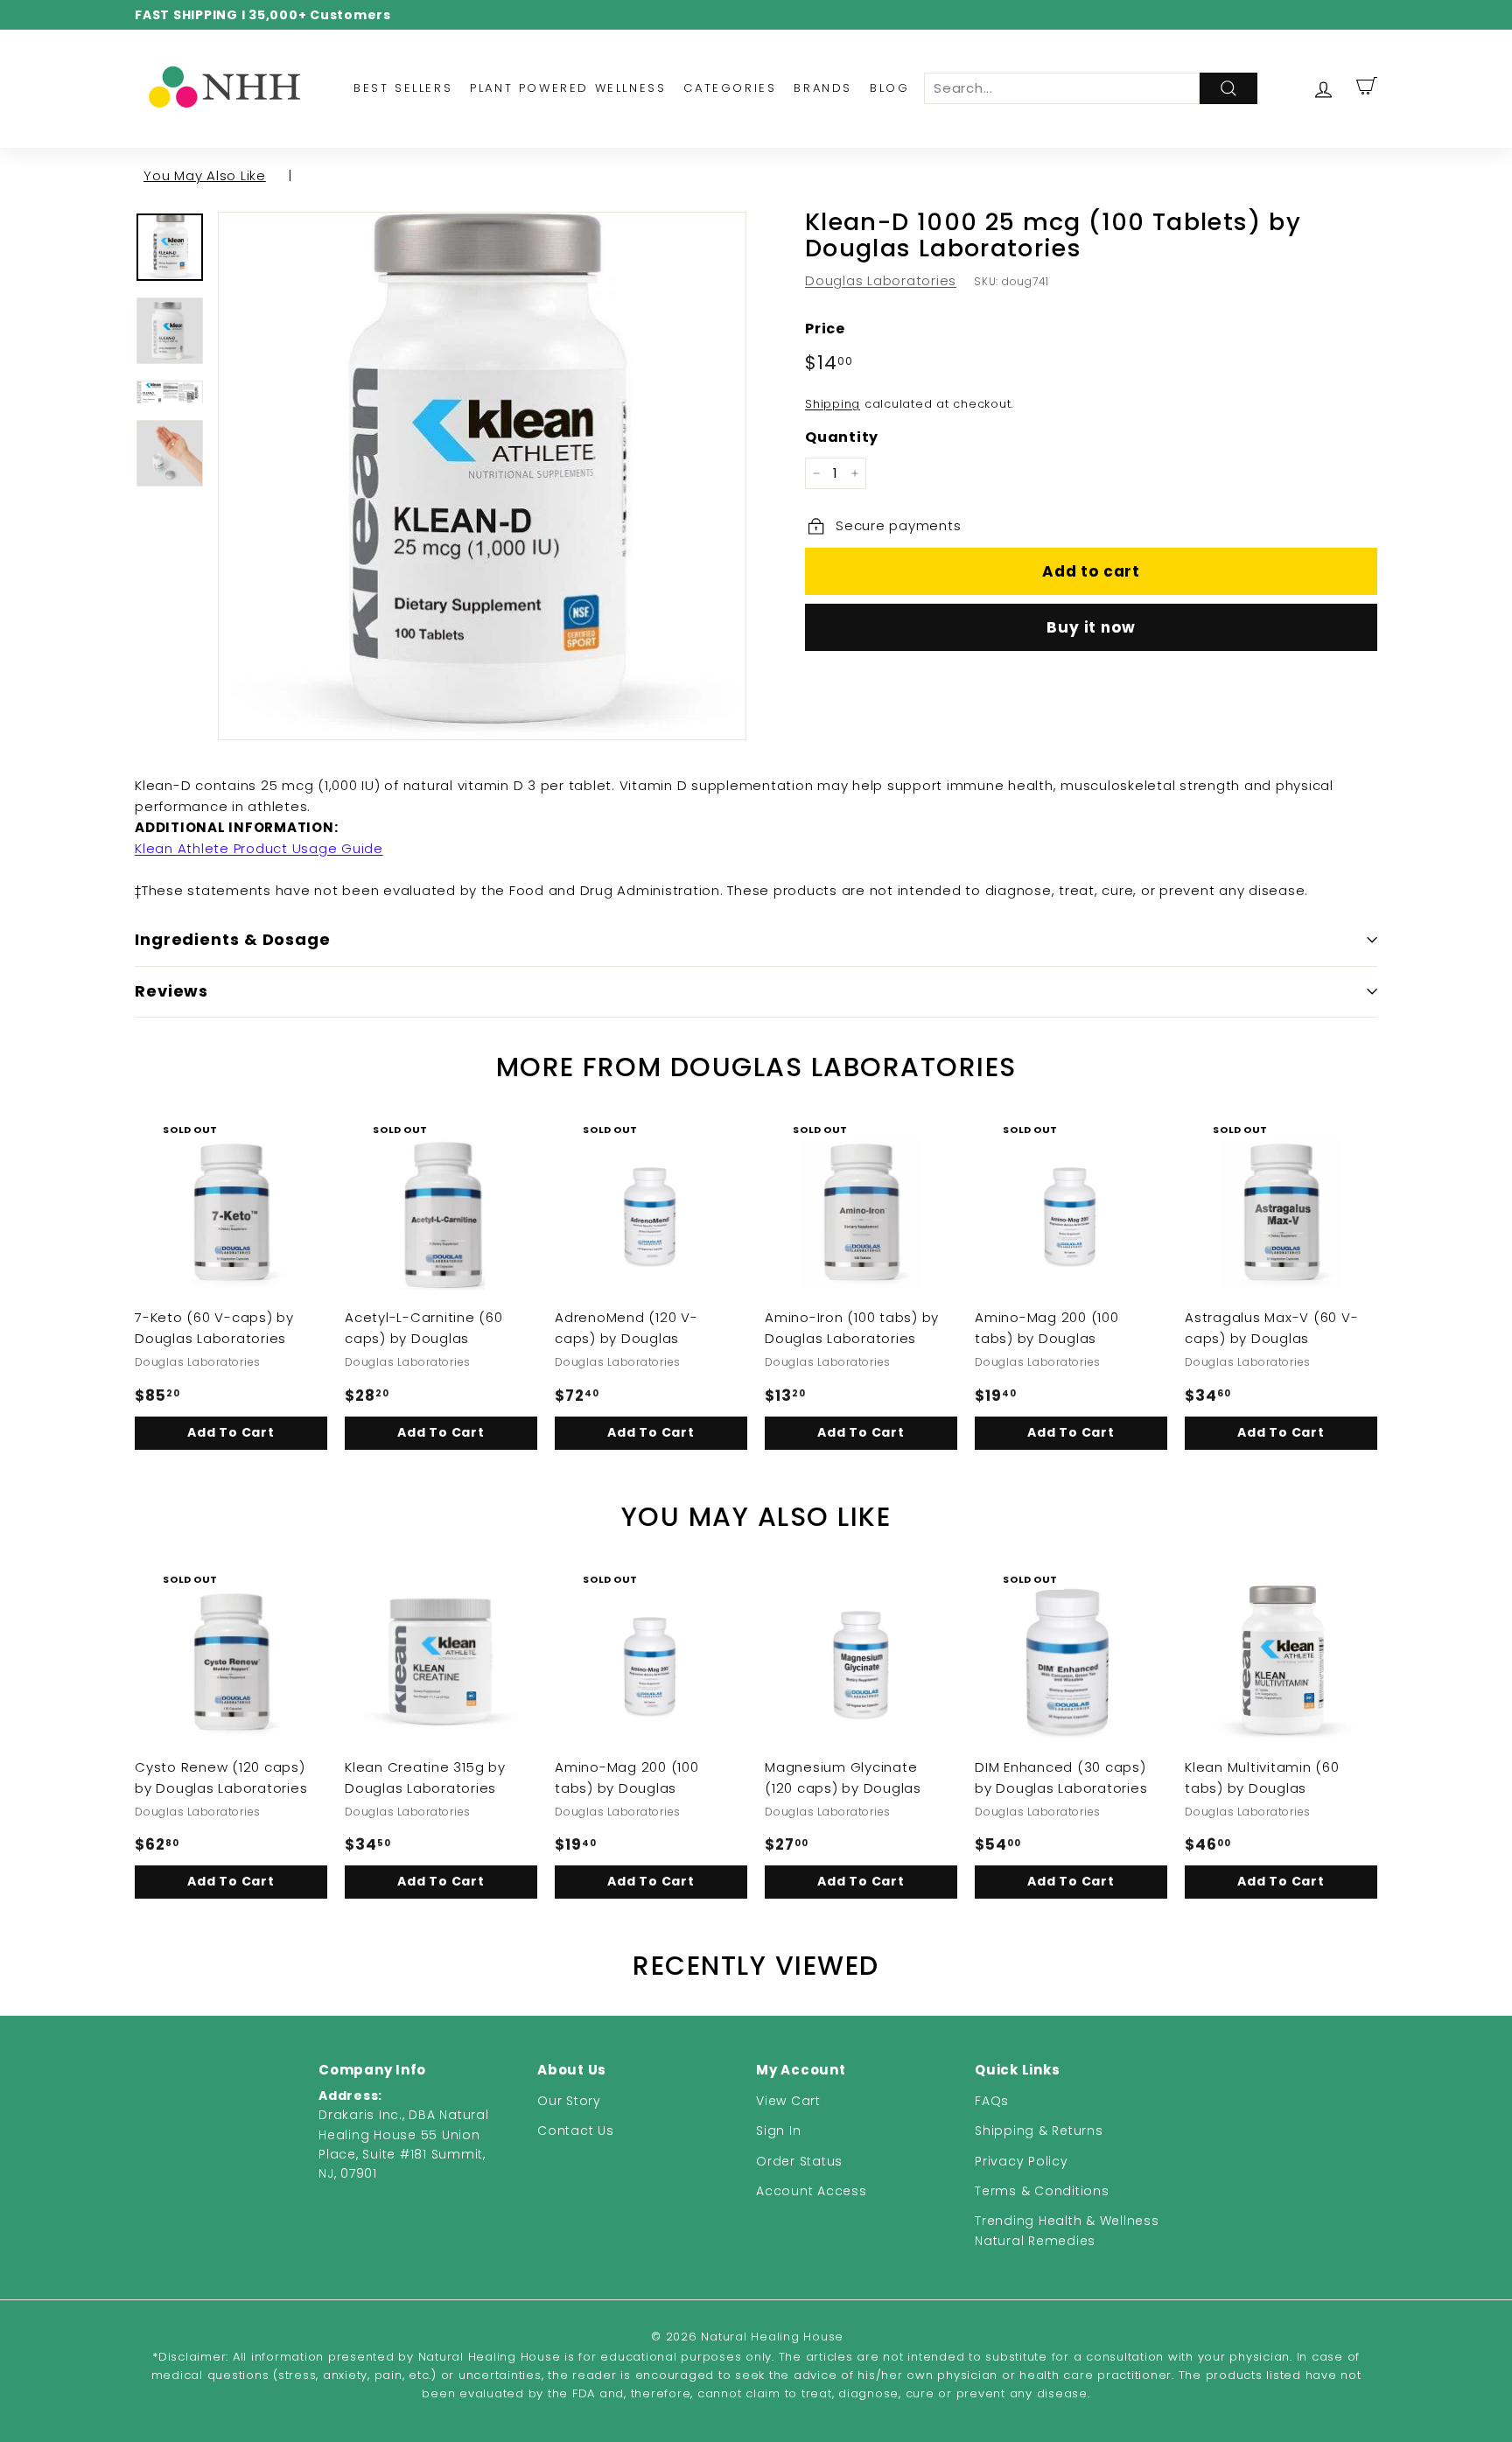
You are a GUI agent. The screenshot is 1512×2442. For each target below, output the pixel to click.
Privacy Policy (1022, 2161)
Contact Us (576, 2131)
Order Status (799, 2161)
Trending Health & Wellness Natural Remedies (1067, 2230)
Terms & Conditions (1042, 2191)
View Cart (788, 2101)
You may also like (205, 175)
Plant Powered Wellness (568, 88)
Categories (730, 88)
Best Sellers (403, 88)
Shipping (833, 404)
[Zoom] (482, 476)
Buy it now (1091, 627)
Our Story (569, 2101)
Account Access (812, 2191)
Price (825, 329)
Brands (823, 88)
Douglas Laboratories (881, 280)
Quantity (842, 437)
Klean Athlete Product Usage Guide (259, 848)
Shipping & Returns (1039, 2131)
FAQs (992, 2101)
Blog (889, 88)
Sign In (778, 2131)
